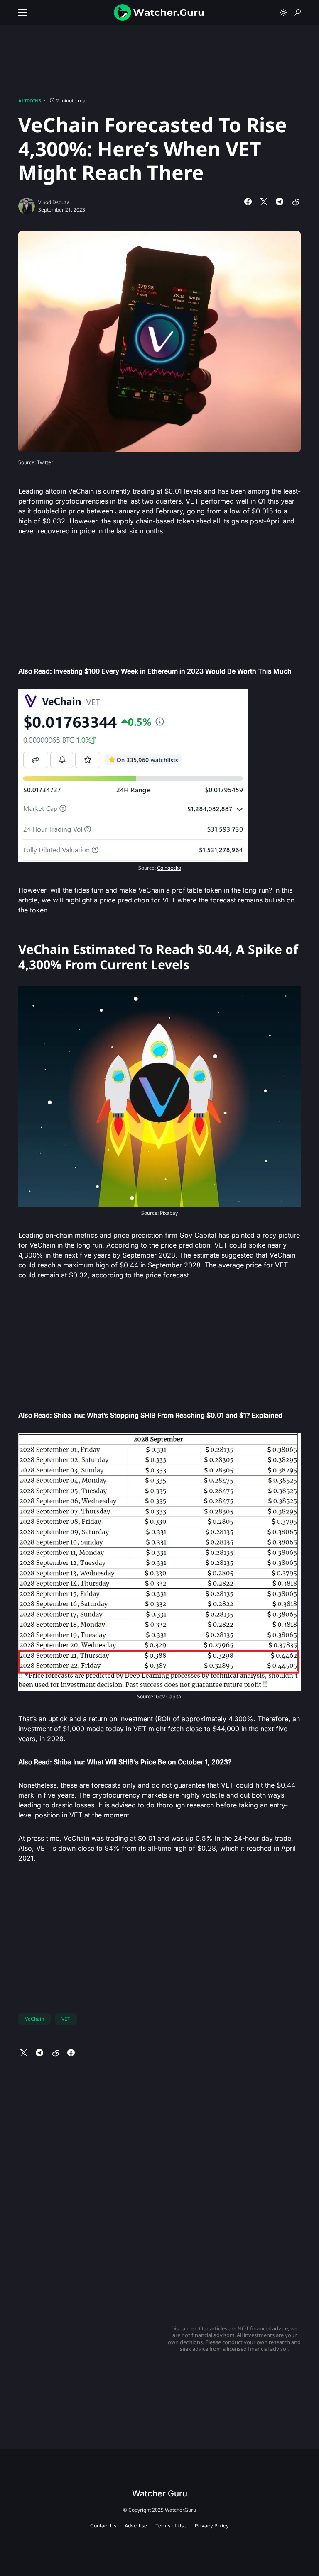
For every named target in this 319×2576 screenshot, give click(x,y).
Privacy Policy (212, 2526)
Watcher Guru (160, 2493)
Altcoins (30, 101)
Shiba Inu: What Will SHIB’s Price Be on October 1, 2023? (142, 1762)
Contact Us (103, 2526)
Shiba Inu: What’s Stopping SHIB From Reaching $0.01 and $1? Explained (168, 1415)
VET (66, 2019)
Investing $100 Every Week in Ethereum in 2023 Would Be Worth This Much (173, 671)
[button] (22, 12)
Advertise (136, 2526)
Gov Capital (198, 1235)
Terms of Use (171, 2526)
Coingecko (169, 868)
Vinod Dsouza (54, 202)
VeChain (34, 2019)
